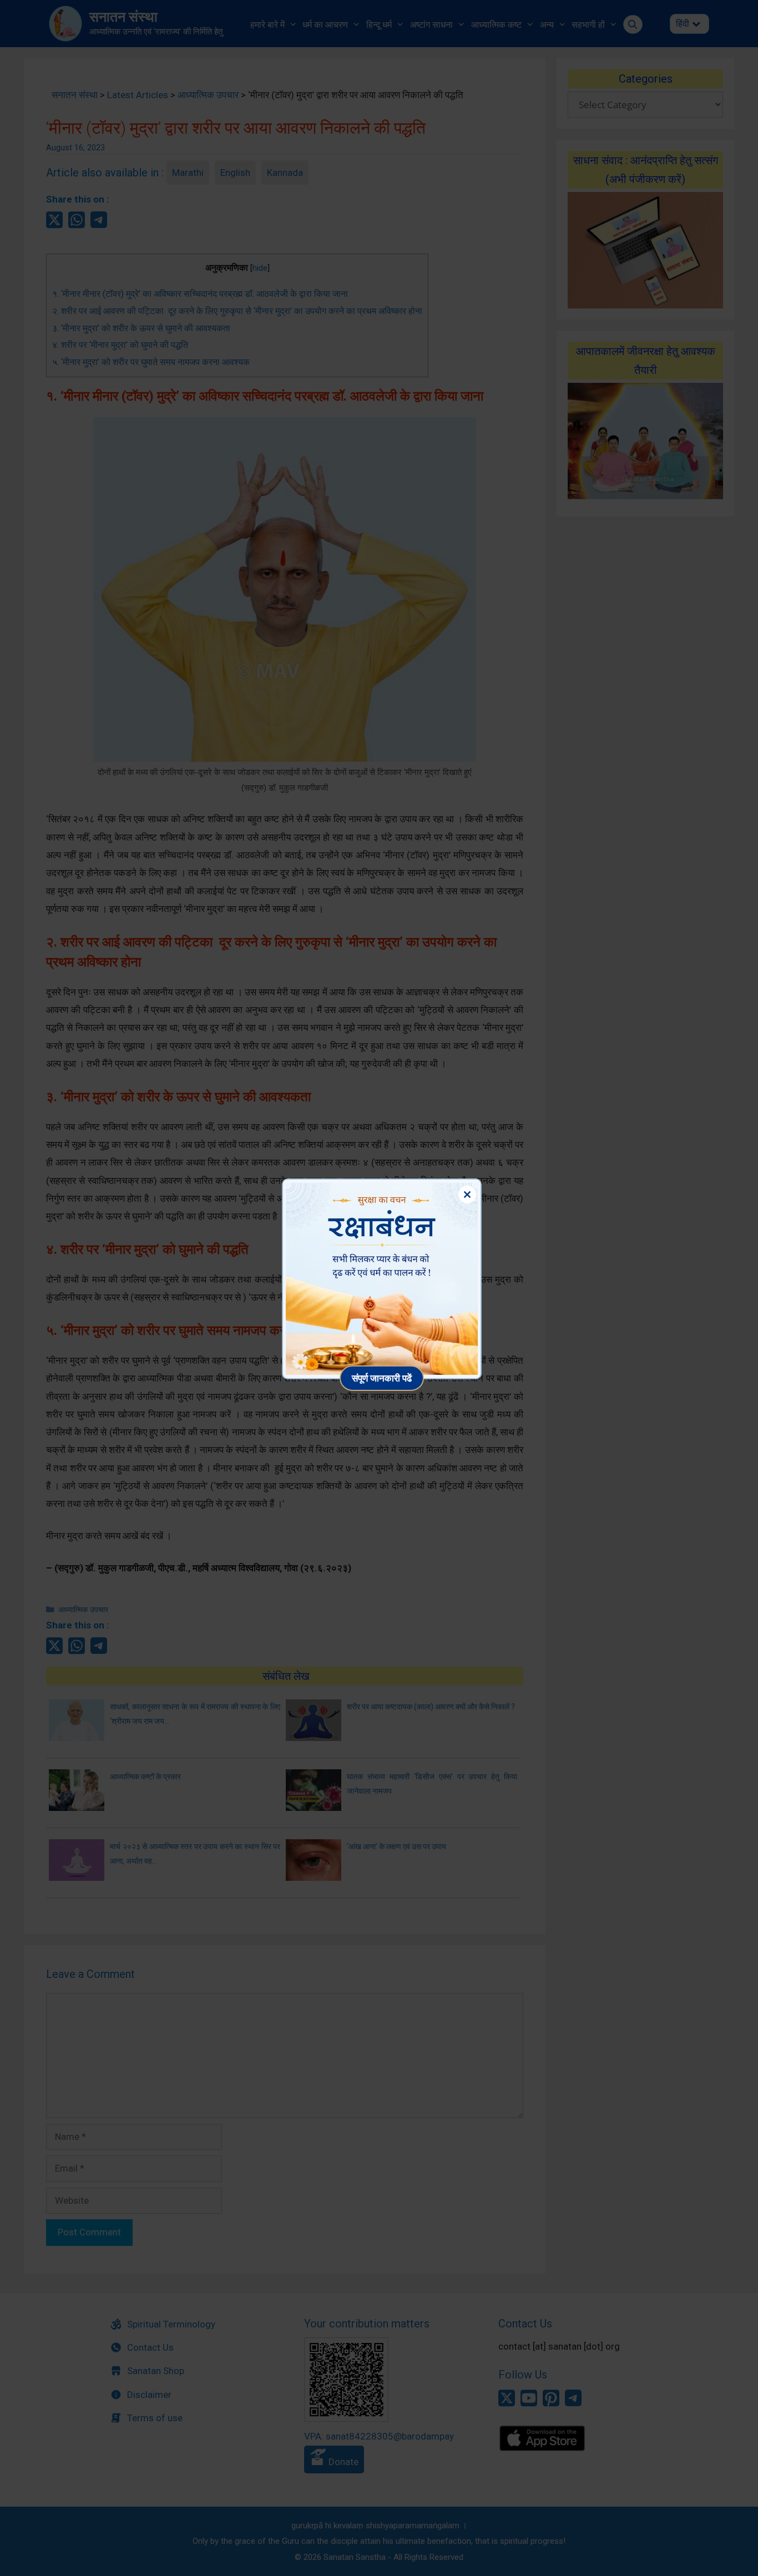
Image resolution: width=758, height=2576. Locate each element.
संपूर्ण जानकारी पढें (382, 1378)
